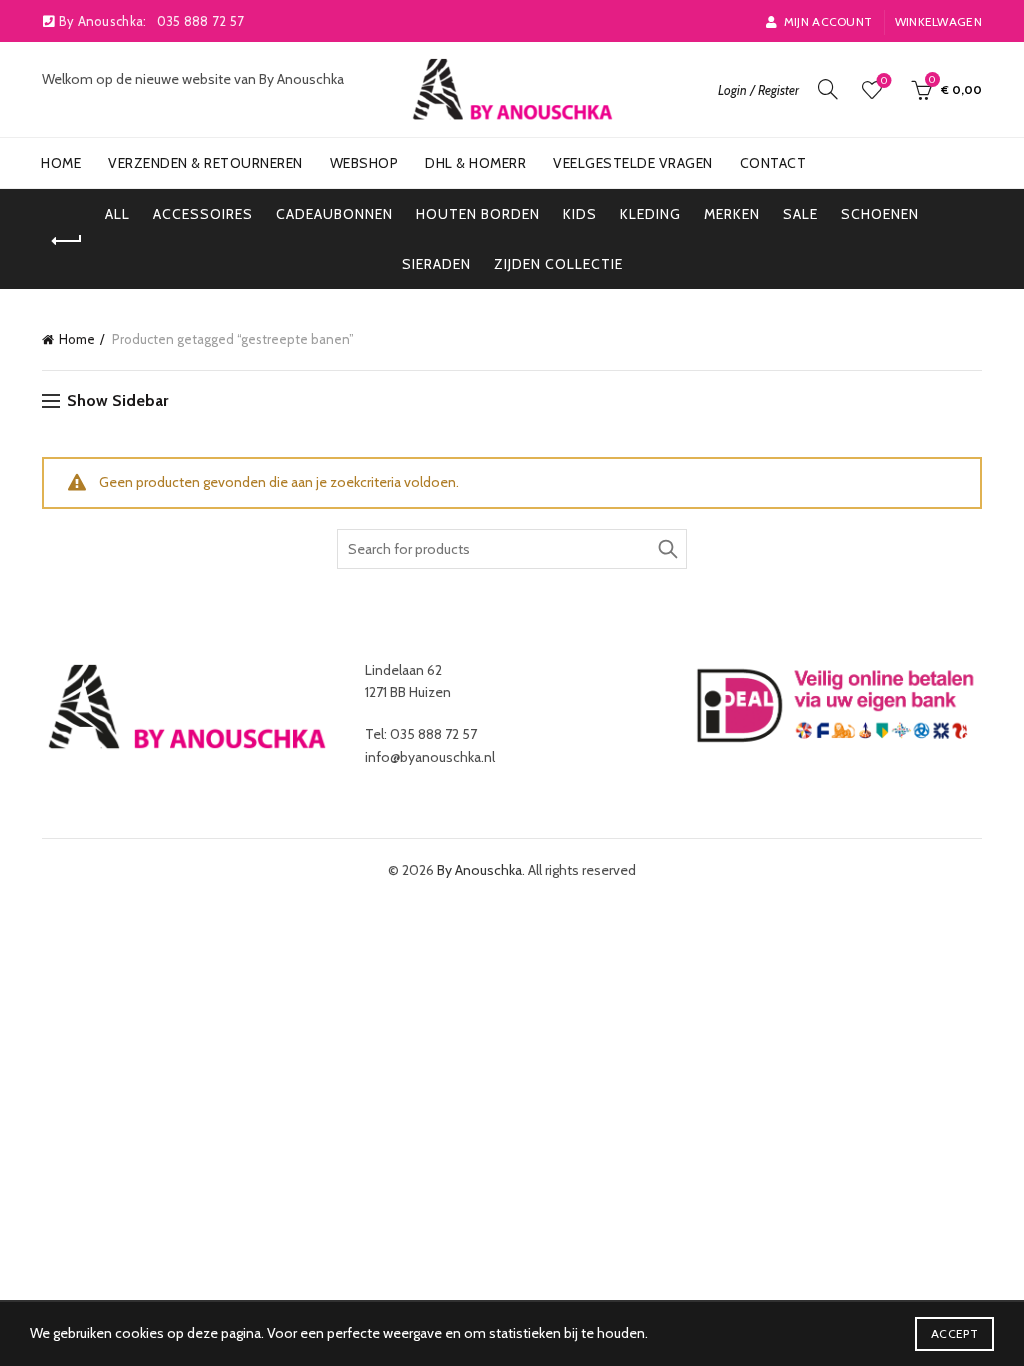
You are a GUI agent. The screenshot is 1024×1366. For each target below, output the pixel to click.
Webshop (364, 163)
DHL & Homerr (475, 163)
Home (61, 163)
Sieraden (436, 264)
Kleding (650, 214)
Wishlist (884, 81)
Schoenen (880, 214)
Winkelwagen (938, 21)
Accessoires (203, 214)
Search (667, 549)
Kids (580, 214)
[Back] (67, 241)
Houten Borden (478, 214)
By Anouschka (479, 870)
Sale (800, 214)
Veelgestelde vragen (633, 163)
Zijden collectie (558, 264)
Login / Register (758, 90)
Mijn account (828, 21)
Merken (732, 214)
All (117, 214)
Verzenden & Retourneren (205, 163)
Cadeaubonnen (334, 214)
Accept (954, 1333)
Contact (773, 163)
